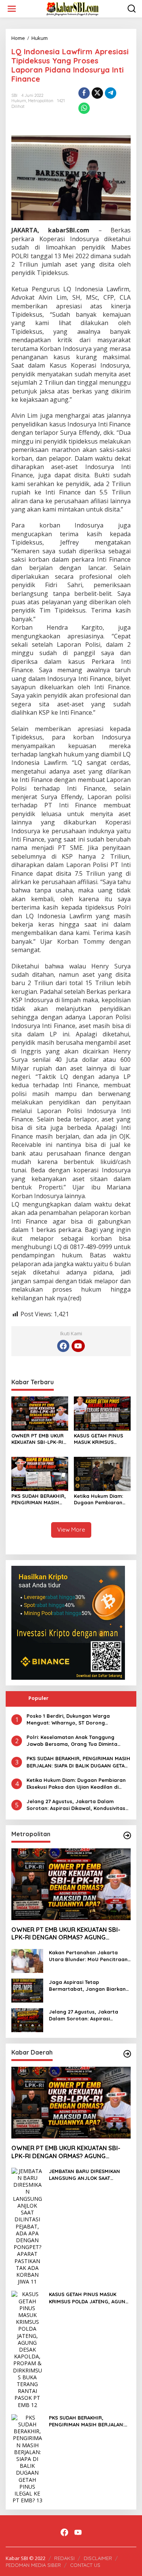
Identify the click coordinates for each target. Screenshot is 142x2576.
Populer (38, 1698)
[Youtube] (78, 1346)
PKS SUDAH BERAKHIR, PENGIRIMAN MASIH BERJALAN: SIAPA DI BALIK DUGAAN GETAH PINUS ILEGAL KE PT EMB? (39, 1499)
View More (71, 1530)
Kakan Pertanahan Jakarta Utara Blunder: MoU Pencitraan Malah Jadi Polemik (88, 1956)
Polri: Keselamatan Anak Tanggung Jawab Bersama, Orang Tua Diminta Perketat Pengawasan (72, 1741)
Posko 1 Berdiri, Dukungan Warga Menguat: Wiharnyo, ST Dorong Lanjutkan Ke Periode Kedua (68, 1719)
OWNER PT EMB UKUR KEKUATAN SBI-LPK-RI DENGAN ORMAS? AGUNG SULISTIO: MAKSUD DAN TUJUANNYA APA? (37, 1439)
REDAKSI (64, 2558)
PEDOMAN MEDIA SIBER (33, 2565)
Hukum (19, 101)
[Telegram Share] (111, 93)
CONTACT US (85, 2565)
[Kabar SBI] (72, 8)
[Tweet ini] (97, 93)
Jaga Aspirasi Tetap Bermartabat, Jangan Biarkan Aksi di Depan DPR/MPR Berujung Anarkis (87, 1986)
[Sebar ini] (84, 93)
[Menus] (12, 9)
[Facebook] (63, 1346)
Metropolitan (41, 101)
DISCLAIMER (98, 2558)
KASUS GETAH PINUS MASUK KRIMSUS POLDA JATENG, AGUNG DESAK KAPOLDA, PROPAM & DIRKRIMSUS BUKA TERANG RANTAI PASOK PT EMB (102, 1439)
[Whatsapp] (84, 108)
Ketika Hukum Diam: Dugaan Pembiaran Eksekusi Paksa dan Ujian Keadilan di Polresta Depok (98, 1499)
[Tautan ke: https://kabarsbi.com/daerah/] (127, 2054)
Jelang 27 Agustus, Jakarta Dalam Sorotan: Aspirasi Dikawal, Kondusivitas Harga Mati (76, 1805)
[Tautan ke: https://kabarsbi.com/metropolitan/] (127, 1835)
